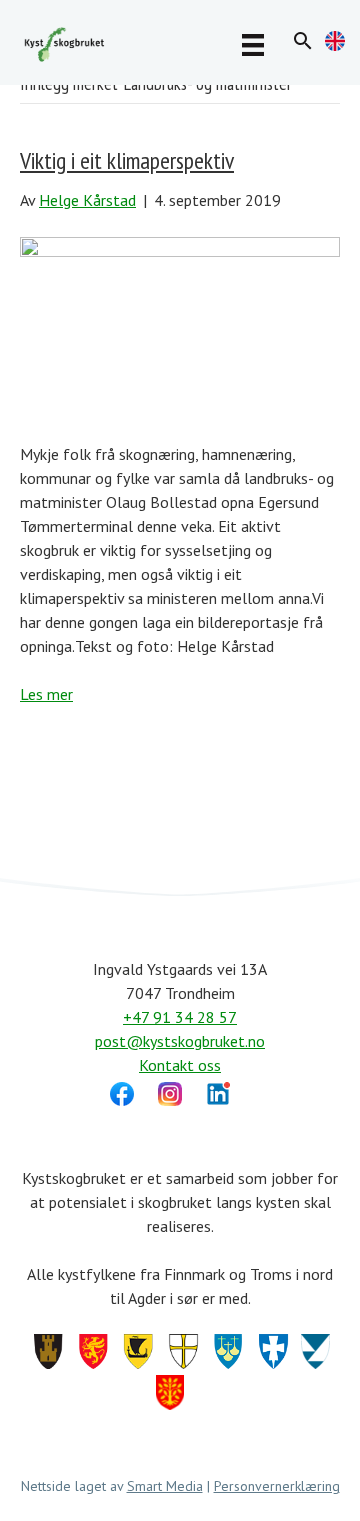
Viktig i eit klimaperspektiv (127, 160)
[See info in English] (335, 45)
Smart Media (165, 1486)
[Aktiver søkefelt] (303, 41)
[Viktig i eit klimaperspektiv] (180, 325)
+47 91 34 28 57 (180, 1017)
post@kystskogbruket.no (180, 1041)
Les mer (46, 694)
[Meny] (253, 44)
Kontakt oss (180, 1065)
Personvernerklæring (277, 1486)
